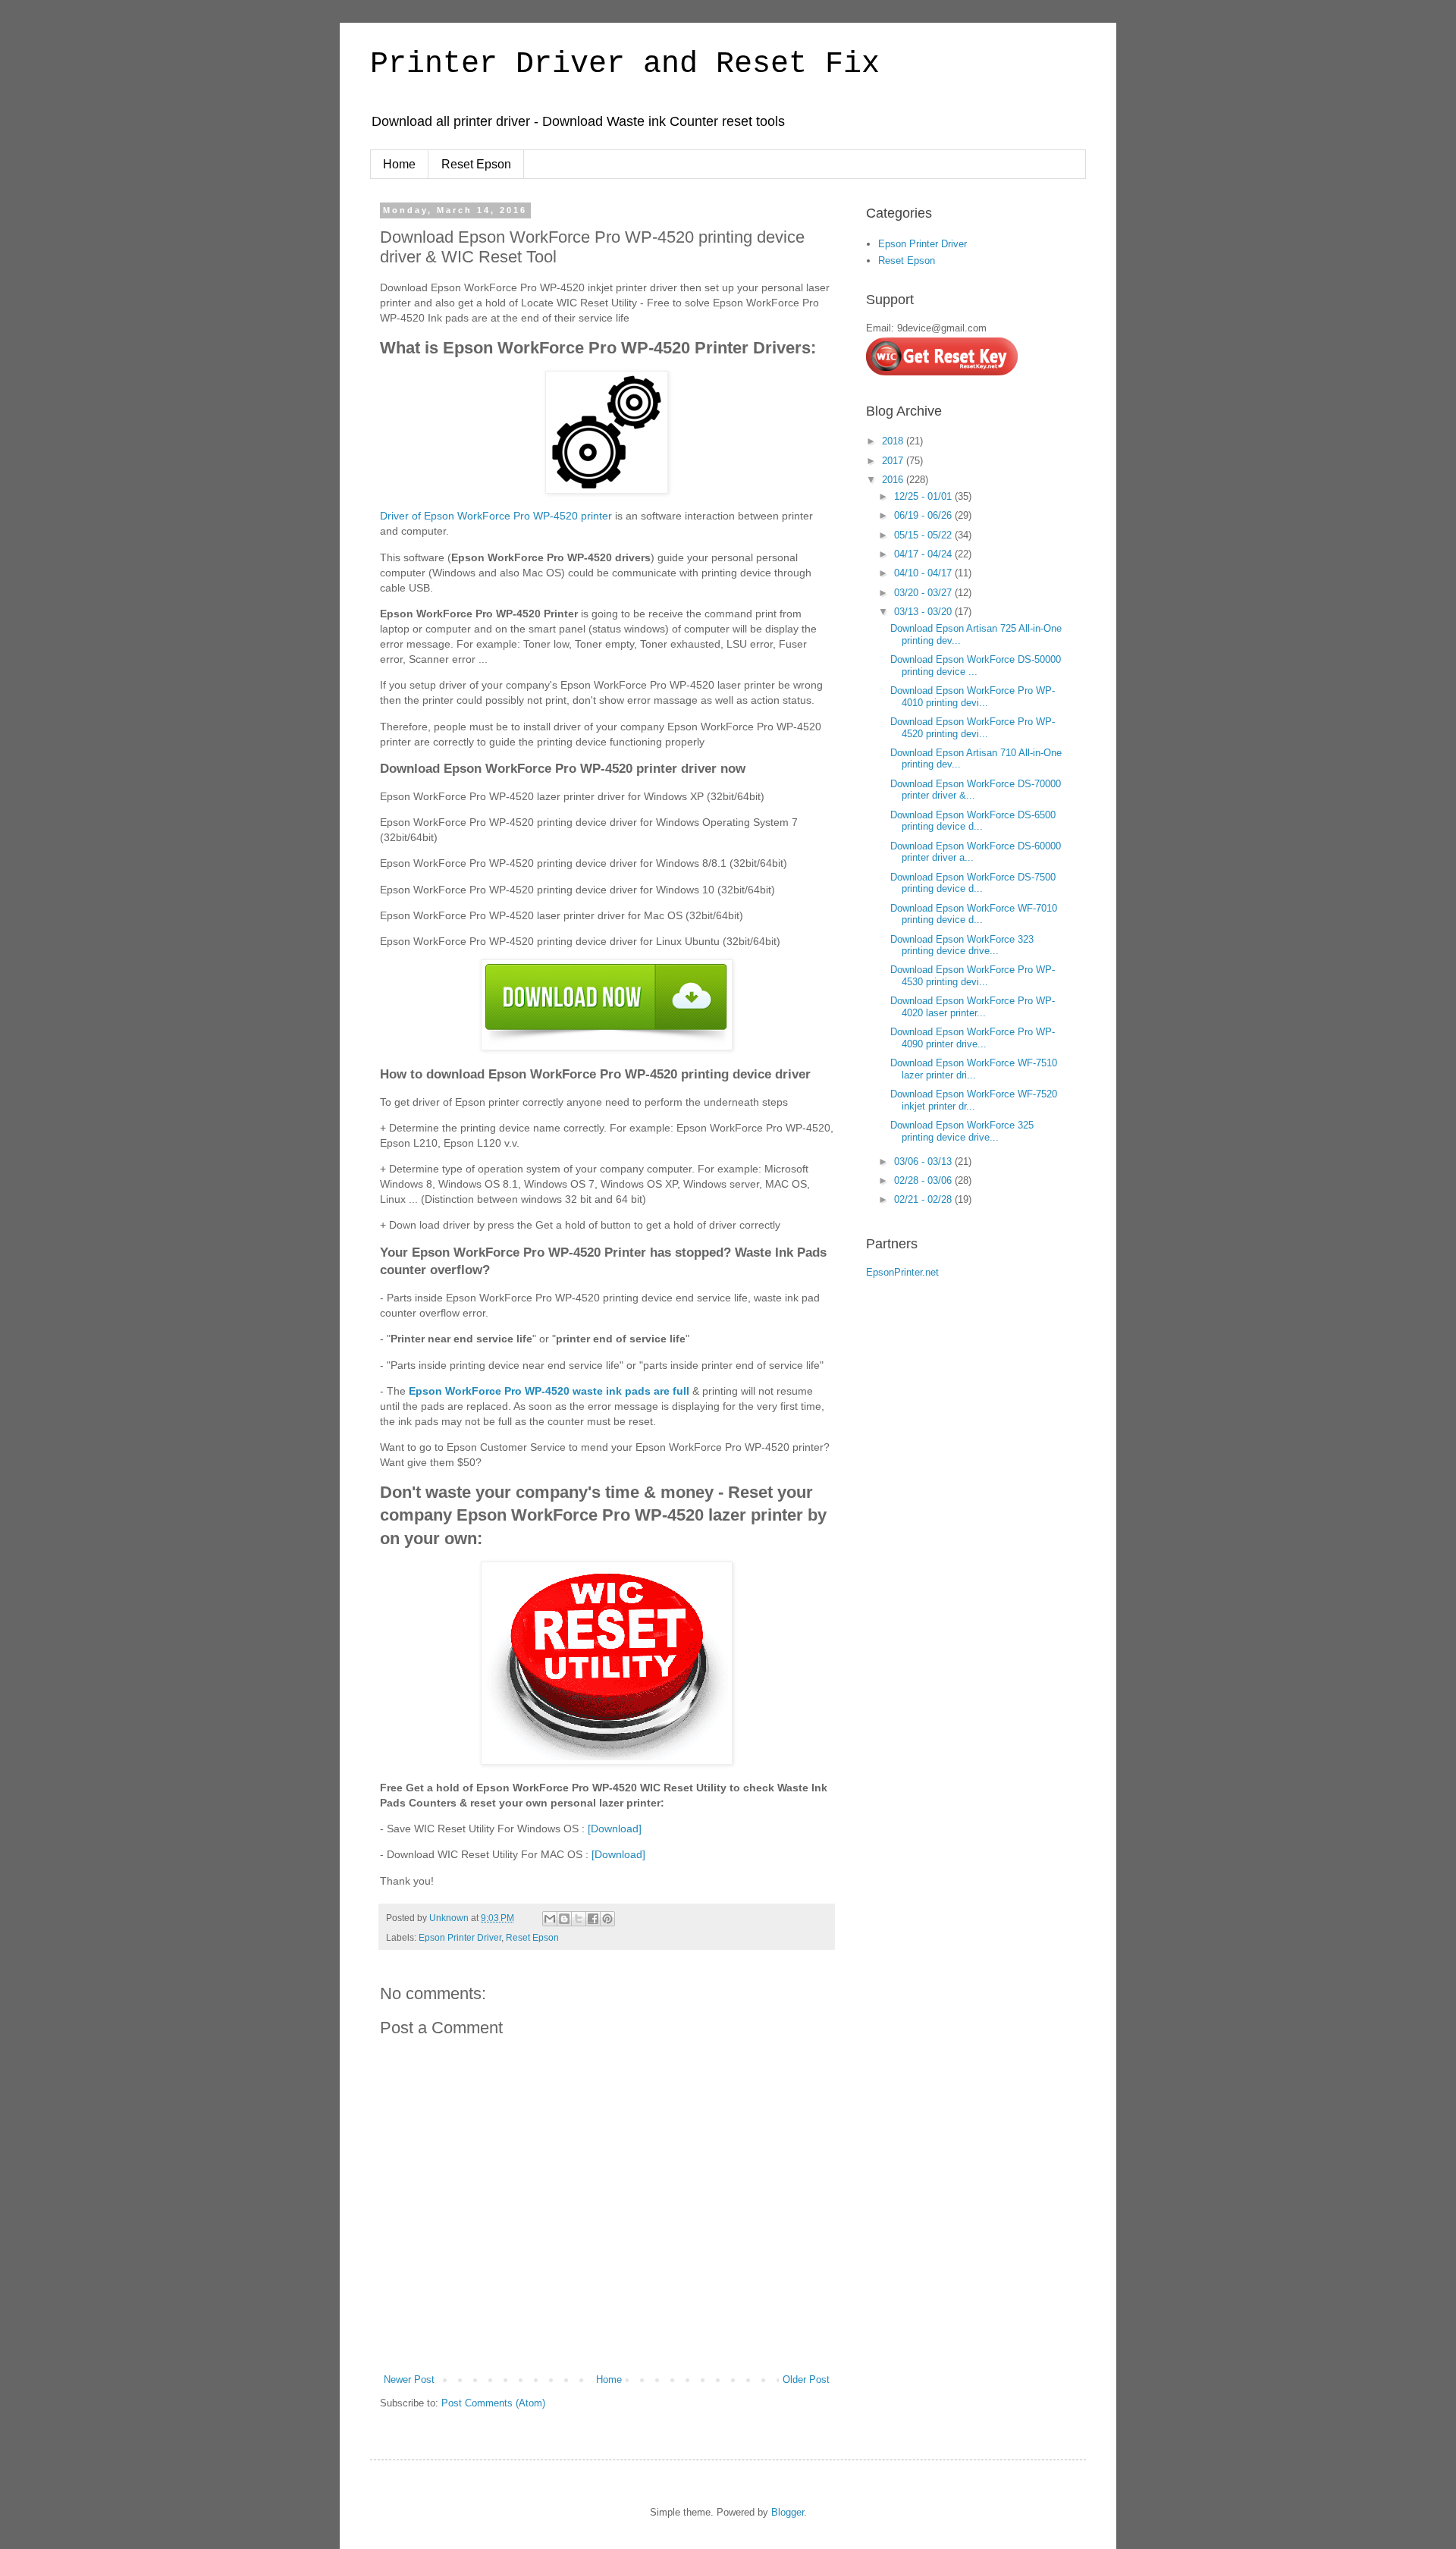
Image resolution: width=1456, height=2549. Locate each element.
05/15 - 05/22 (924, 535)
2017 (894, 461)
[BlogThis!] (564, 1919)
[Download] (615, 1829)
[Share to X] (579, 1919)
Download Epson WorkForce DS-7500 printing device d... (973, 883)
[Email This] (550, 1919)
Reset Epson (476, 164)
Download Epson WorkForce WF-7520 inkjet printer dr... (974, 1100)
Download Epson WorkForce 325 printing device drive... (962, 1131)
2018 (894, 441)
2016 (894, 480)
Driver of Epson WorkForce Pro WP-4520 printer (496, 516)
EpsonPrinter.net (902, 1272)
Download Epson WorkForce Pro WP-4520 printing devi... (973, 728)
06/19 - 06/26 (924, 515)
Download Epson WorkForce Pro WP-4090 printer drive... (973, 1038)
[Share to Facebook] (593, 1919)
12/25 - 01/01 (924, 496)
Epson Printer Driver (460, 1937)
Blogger (788, 2512)
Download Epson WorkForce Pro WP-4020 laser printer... (973, 1007)
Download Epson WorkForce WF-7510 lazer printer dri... (974, 1069)
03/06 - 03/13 (924, 1161)
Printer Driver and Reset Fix (625, 64)
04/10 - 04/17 (924, 573)
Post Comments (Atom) (493, 2403)
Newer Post (409, 2379)
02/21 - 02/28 (924, 1199)
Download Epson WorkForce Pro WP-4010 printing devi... (973, 697)
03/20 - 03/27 (924, 593)
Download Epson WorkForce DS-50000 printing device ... (976, 666)
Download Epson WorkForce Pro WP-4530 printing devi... (973, 976)
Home (399, 164)
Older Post (806, 2379)
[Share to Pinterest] (607, 1919)
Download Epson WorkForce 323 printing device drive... (962, 945)
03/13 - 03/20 (924, 612)
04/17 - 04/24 (924, 554)
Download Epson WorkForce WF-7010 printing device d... (974, 914)
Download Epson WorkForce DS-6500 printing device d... (973, 821)
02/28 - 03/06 (924, 1180)
